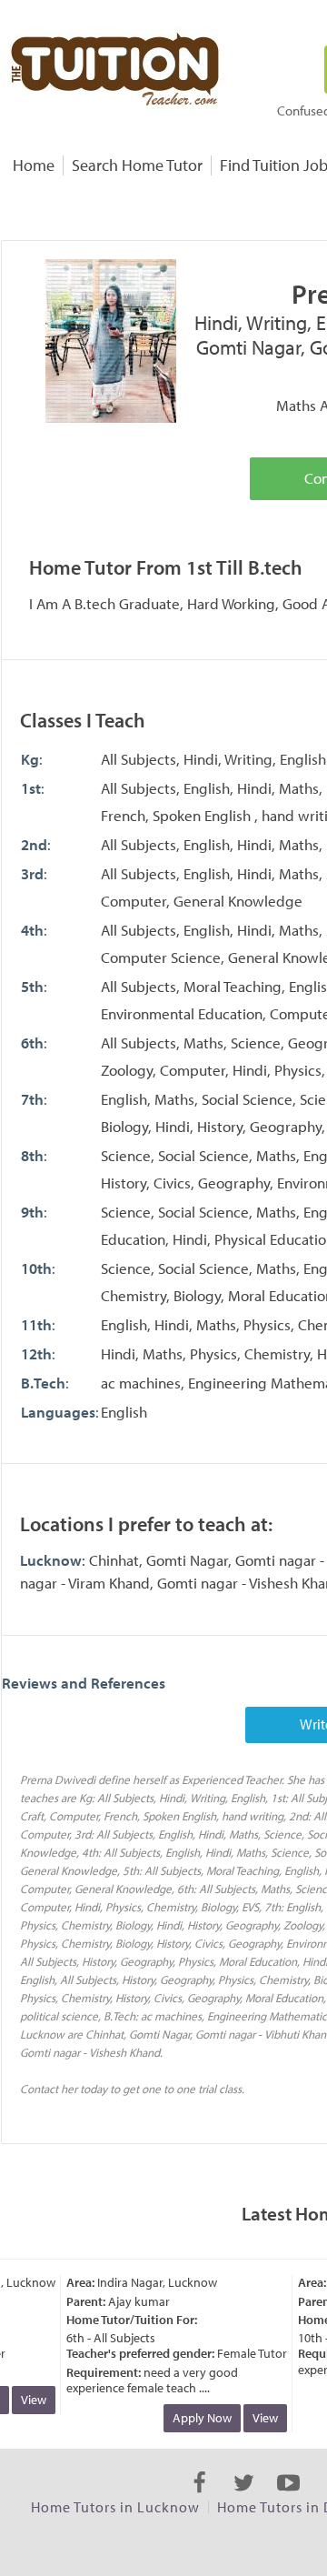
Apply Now (197, 2418)
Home (34, 165)
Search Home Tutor (137, 165)
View (28, 2400)
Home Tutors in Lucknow (115, 2507)
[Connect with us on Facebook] (199, 2499)
